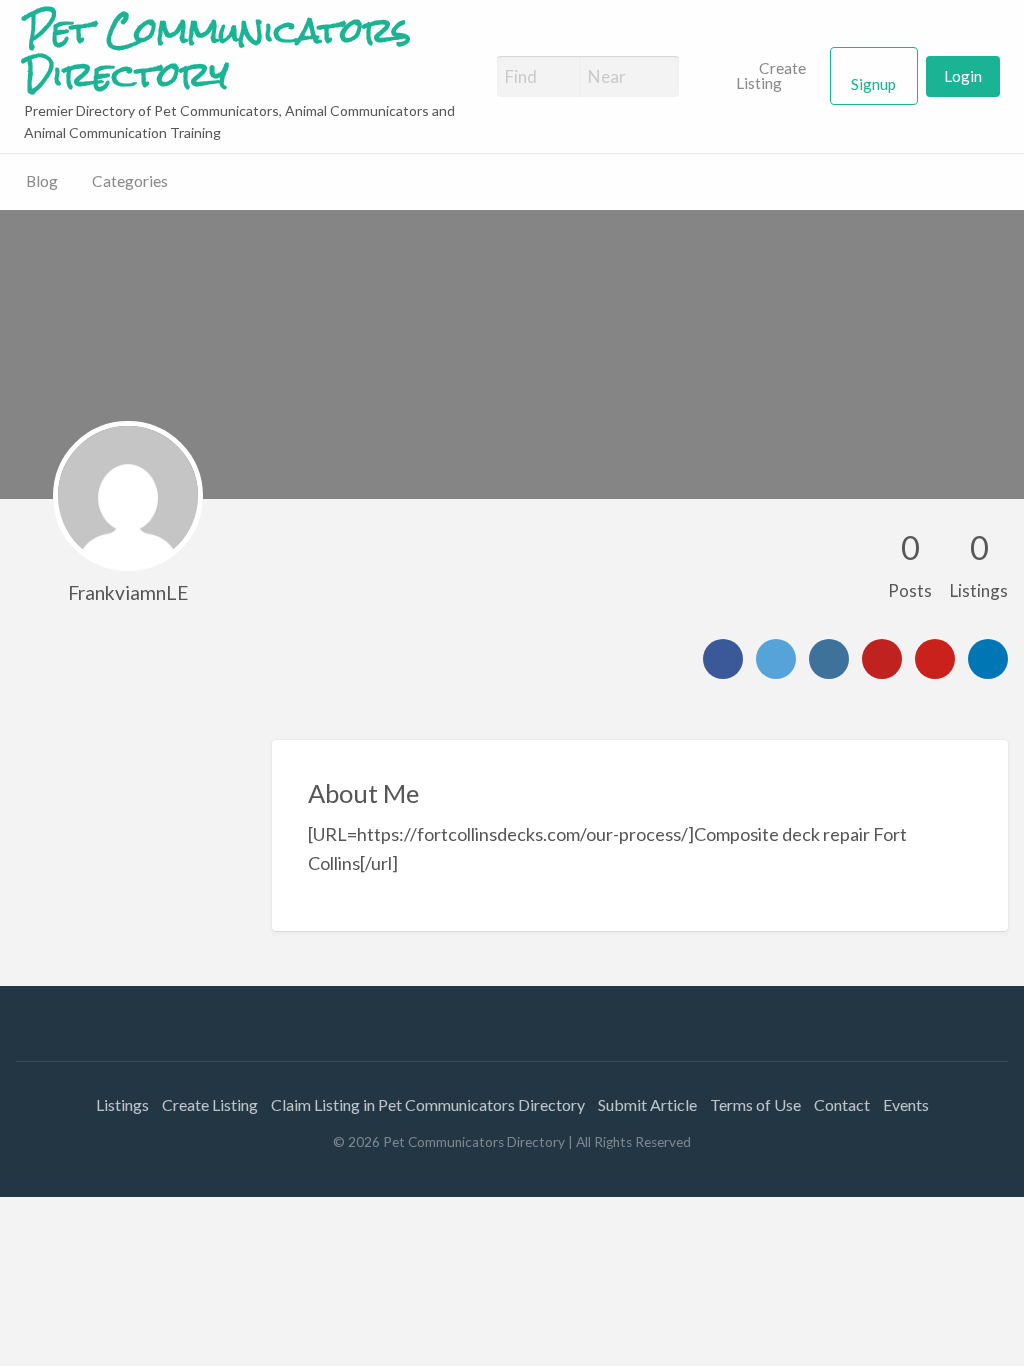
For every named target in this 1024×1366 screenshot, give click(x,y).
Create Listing (771, 76)
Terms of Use (755, 1104)
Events (906, 1104)
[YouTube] (882, 659)
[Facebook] (723, 659)
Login (963, 76)
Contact (842, 1104)
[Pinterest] (935, 659)
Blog (42, 181)
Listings (122, 1104)
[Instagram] (829, 659)
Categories (130, 181)
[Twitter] (776, 659)
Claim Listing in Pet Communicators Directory (428, 1104)
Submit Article (647, 1104)
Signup (873, 84)
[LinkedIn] (988, 659)
